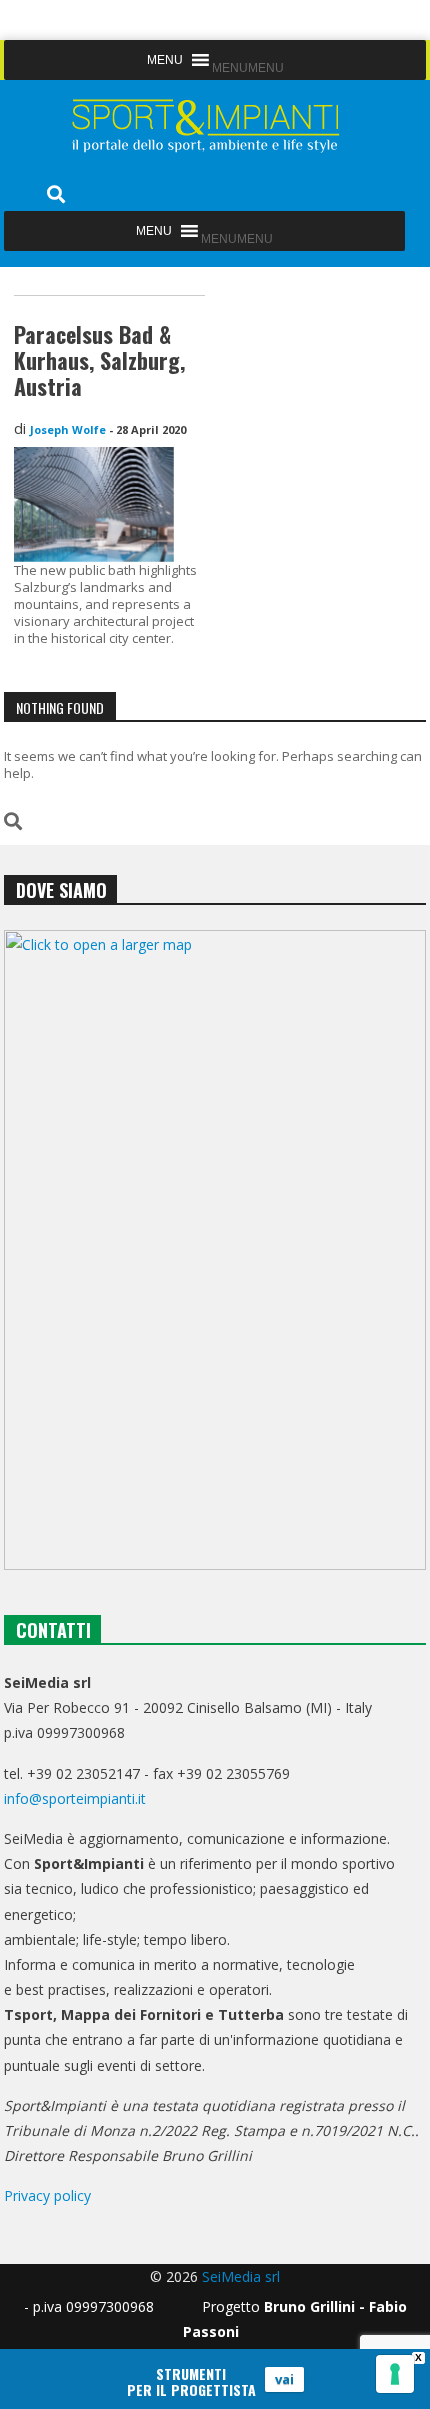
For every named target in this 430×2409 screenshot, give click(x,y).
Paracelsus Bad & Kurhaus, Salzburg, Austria (99, 360)
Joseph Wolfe (68, 429)
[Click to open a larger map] (214, 1250)
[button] (248, 68)
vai (284, 2379)
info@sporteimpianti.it (75, 1798)
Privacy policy (47, 2195)
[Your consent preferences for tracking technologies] (395, 2374)
